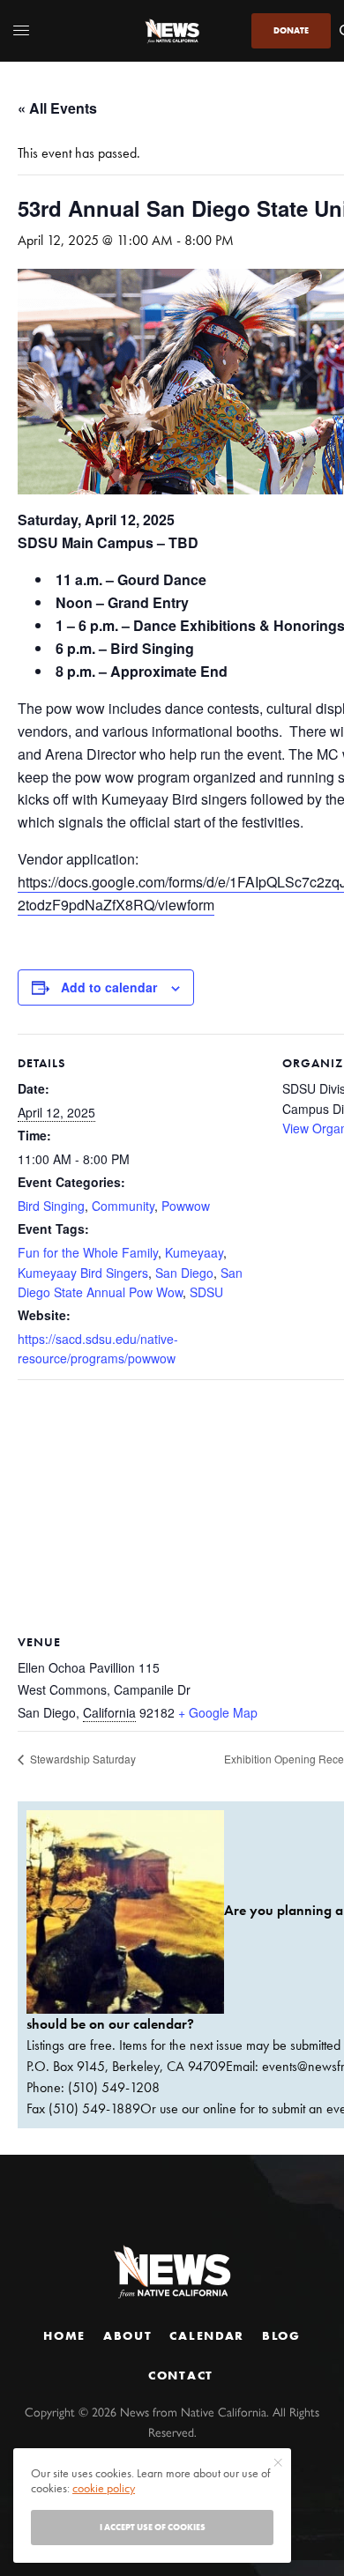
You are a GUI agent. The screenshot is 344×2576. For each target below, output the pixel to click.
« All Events (57, 108)
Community (123, 1206)
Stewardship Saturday (82, 1759)
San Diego (184, 1273)
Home (64, 2335)
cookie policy (104, 2488)
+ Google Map (218, 1712)
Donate (291, 30)
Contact (181, 2375)
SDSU (206, 1292)
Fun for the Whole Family (88, 1252)
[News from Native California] (172, 31)
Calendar (206, 2335)
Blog (281, 2335)
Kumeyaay (194, 1252)
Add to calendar (109, 987)
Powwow (186, 1206)
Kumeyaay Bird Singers (83, 1273)
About (127, 2335)
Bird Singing (51, 1206)
